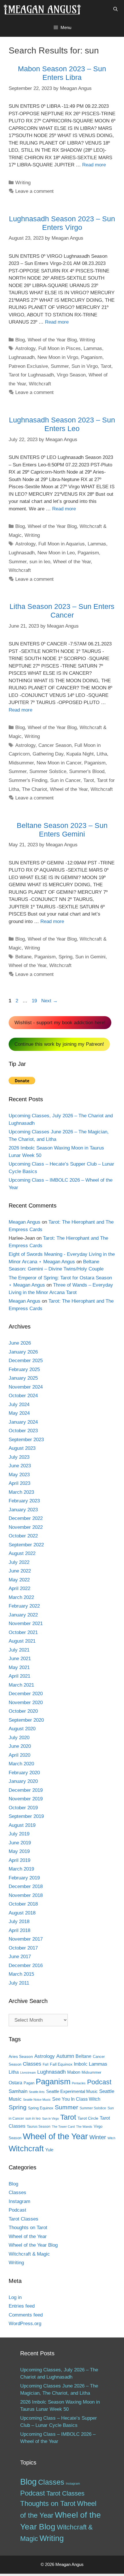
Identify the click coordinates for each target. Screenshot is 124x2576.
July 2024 (19, 1405)
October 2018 (23, 1904)
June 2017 (20, 1957)
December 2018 (26, 1886)
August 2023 (22, 1448)
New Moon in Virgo (58, 357)
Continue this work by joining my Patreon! (59, 1044)
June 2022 (20, 1571)
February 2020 (24, 1773)
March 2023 (21, 1492)
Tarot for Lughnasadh (31, 375)
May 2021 (19, 1667)
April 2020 (19, 1755)
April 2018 (19, 1930)
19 (35, 1001)
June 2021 (20, 1659)
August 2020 (22, 1729)
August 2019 (22, 1825)
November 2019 (26, 1799)
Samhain (18, 2091)
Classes (32, 2064)
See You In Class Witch (76, 2099)
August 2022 (22, 1553)
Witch (111, 2138)
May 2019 (19, 1851)
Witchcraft (40, 384)
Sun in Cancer (65, 780)
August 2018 (22, 1913)
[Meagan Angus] (42, 9)
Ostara (15, 2083)
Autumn (65, 2056)
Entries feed (22, 2306)
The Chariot (34, 789)
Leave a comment (34, 191)
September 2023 (26, 1440)
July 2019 (19, 1834)
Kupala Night (80, 754)
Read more (94, 165)
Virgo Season (71, 375)
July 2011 (19, 1983)
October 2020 (23, 1711)
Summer (60, 366)
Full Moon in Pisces (60, 348)
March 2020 (21, 1764)
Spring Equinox (41, 2108)
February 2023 (24, 1501)
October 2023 (23, 1431)
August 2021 (22, 1641)
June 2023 (20, 1466)
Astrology (25, 348)
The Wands (84, 2127)
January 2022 (23, 1615)
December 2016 (26, 1965)
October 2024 (23, 1396)
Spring (65, 957)
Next (49, 1001)
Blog (20, 340)
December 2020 (26, 1694)
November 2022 (26, 1527)
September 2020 (26, 1720)
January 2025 (23, 1378)
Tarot (106, 366)
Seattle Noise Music (37, 2100)
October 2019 (23, 1808)
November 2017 (26, 1939)
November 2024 (26, 1387)
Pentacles (79, 2083)
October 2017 (23, 1948)
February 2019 (24, 1878)
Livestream (28, 2073)
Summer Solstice (48, 771)
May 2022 (19, 1580)
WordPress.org (25, 2324)
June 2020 (20, 1746)
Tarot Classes (24, 2219)
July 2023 (19, 1457)
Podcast (99, 2082)
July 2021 (19, 1650)
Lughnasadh (22, 357)
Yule (49, 2150)
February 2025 (24, 1369)
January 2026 (23, 1352)
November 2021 (26, 1624)
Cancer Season (55, 745)
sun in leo (40, 562)
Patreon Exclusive (28, 366)
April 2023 (19, 1483)
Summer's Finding (28, 780)
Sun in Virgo (85, 366)
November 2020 (26, 1703)
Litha (102, 754)
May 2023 (19, 1475)
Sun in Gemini (90, 957)
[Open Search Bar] (115, 9)
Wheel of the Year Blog (52, 340)
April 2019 (19, 1860)
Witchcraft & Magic (29, 2254)
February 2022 (24, 1606)
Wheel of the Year (72, 562)
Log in (15, 2297)
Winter (98, 2137)
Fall (46, 2064)
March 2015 (21, 1974)
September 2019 (26, 1816)
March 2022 (21, 1597)
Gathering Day (48, 754)
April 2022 (19, 1588)
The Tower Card (63, 2127)
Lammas (93, 348)
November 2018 (26, 1895)
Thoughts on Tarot (28, 2228)
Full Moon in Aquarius (62, 544)
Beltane (23, 957)
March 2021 (21, 1685)
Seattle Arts (37, 2092)
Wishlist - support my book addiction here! (60, 1023)
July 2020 (19, 1738)
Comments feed (26, 2315)
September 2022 (26, 1545)
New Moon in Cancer (59, 763)
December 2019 (26, 1790)
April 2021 (19, 1676)
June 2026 (20, 1343)
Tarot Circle (88, 2118)
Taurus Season (39, 2127)
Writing (23, 183)
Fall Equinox (61, 2064)
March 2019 (21, 1869)
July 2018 (19, 1922)
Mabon (74, 2072)
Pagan (29, 2083)
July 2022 (19, 1562)
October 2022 (23, 1536)
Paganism (92, 357)
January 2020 (23, 1781)
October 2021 (23, 1632)
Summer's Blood (87, 771)
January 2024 (23, 1422)
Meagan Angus (25, 1222)
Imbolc (81, 2064)
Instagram (19, 2201)
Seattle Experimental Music (72, 2091)
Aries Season (21, 2057)
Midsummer (21, 763)
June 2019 (20, 1843)
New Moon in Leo (56, 553)
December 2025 (26, 1361)
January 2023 (23, 1510)
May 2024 (19, 1413)
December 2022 (26, 1518)
